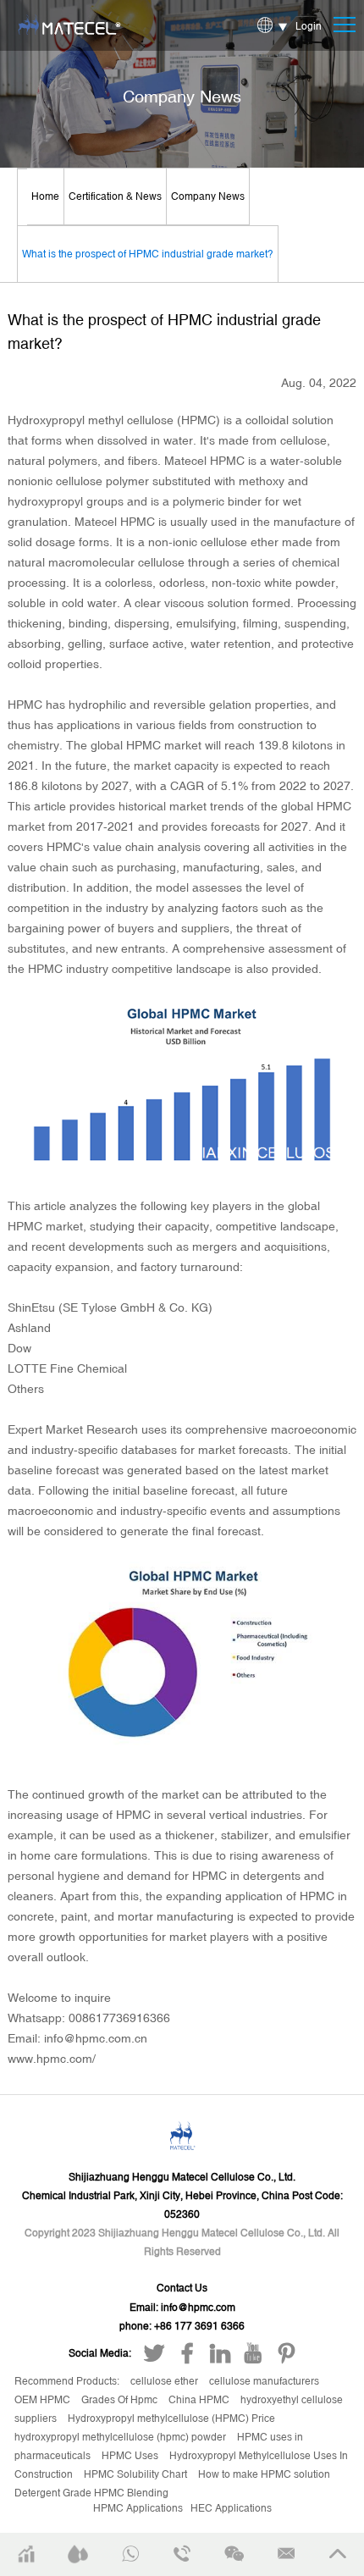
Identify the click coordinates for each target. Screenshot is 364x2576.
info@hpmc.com (198, 2308)
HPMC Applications (138, 2508)
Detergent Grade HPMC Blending (91, 2493)
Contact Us (182, 2288)
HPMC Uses (131, 2456)
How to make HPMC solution (264, 2474)
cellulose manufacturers (264, 2381)
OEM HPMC (44, 2400)
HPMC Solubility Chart (137, 2474)
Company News (208, 196)
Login (309, 26)
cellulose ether (165, 2381)
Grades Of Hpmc (121, 2400)
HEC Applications (231, 2508)
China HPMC (200, 2400)
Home (45, 196)
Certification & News (115, 196)
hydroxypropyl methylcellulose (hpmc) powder (121, 2437)
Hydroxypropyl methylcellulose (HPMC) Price (171, 2418)
